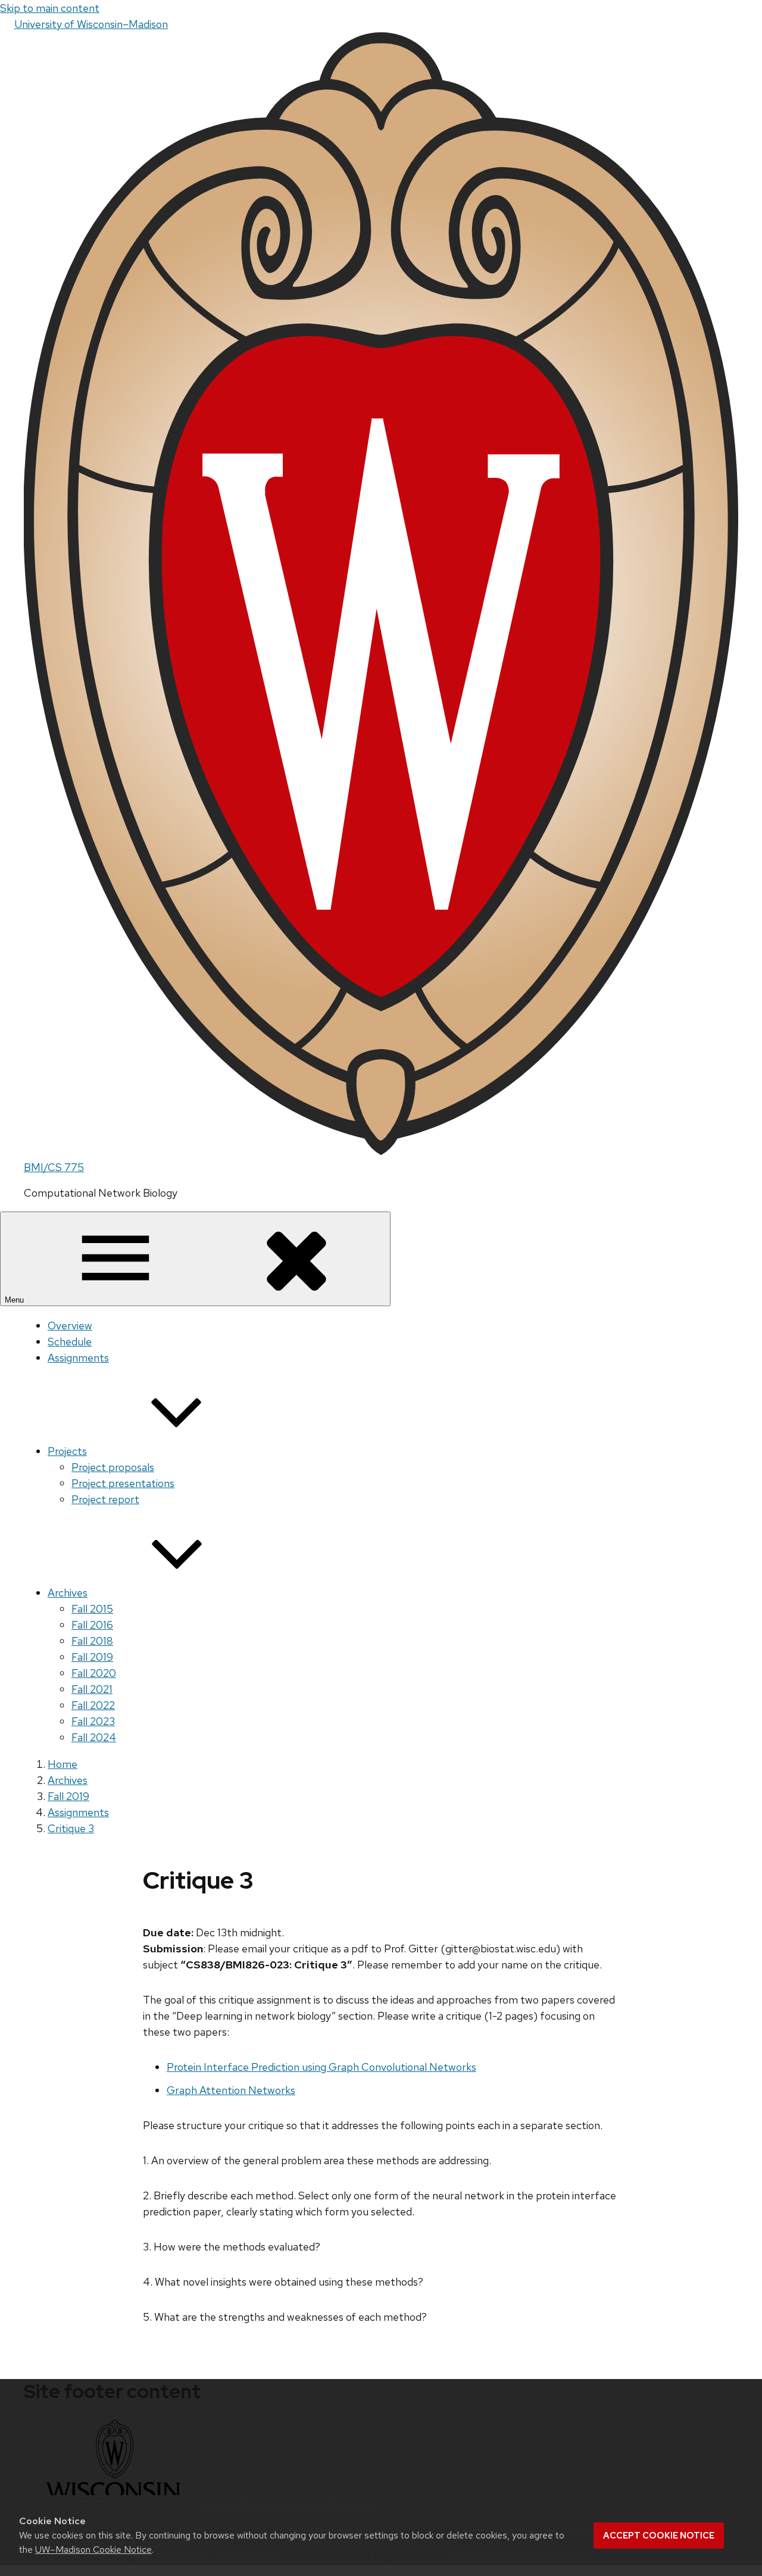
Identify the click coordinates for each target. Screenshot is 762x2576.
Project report (105, 1499)
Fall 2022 (93, 1705)
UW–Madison (91, 24)
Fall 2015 (92, 1609)
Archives (68, 1593)
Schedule (70, 1342)
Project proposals (113, 1467)
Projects (67, 1451)
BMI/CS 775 (54, 1167)
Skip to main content (50, 8)
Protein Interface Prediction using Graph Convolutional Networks (321, 2067)
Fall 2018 (92, 1641)
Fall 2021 (92, 1689)
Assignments (78, 1358)
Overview (70, 1325)
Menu (15, 1300)
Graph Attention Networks (231, 2090)
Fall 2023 (93, 1721)
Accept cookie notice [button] (659, 2536)
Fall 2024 (94, 1737)
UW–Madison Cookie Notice (93, 2550)
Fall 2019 (92, 1657)
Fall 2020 (94, 1673)
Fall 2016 (92, 1625)
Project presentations (123, 1483)
